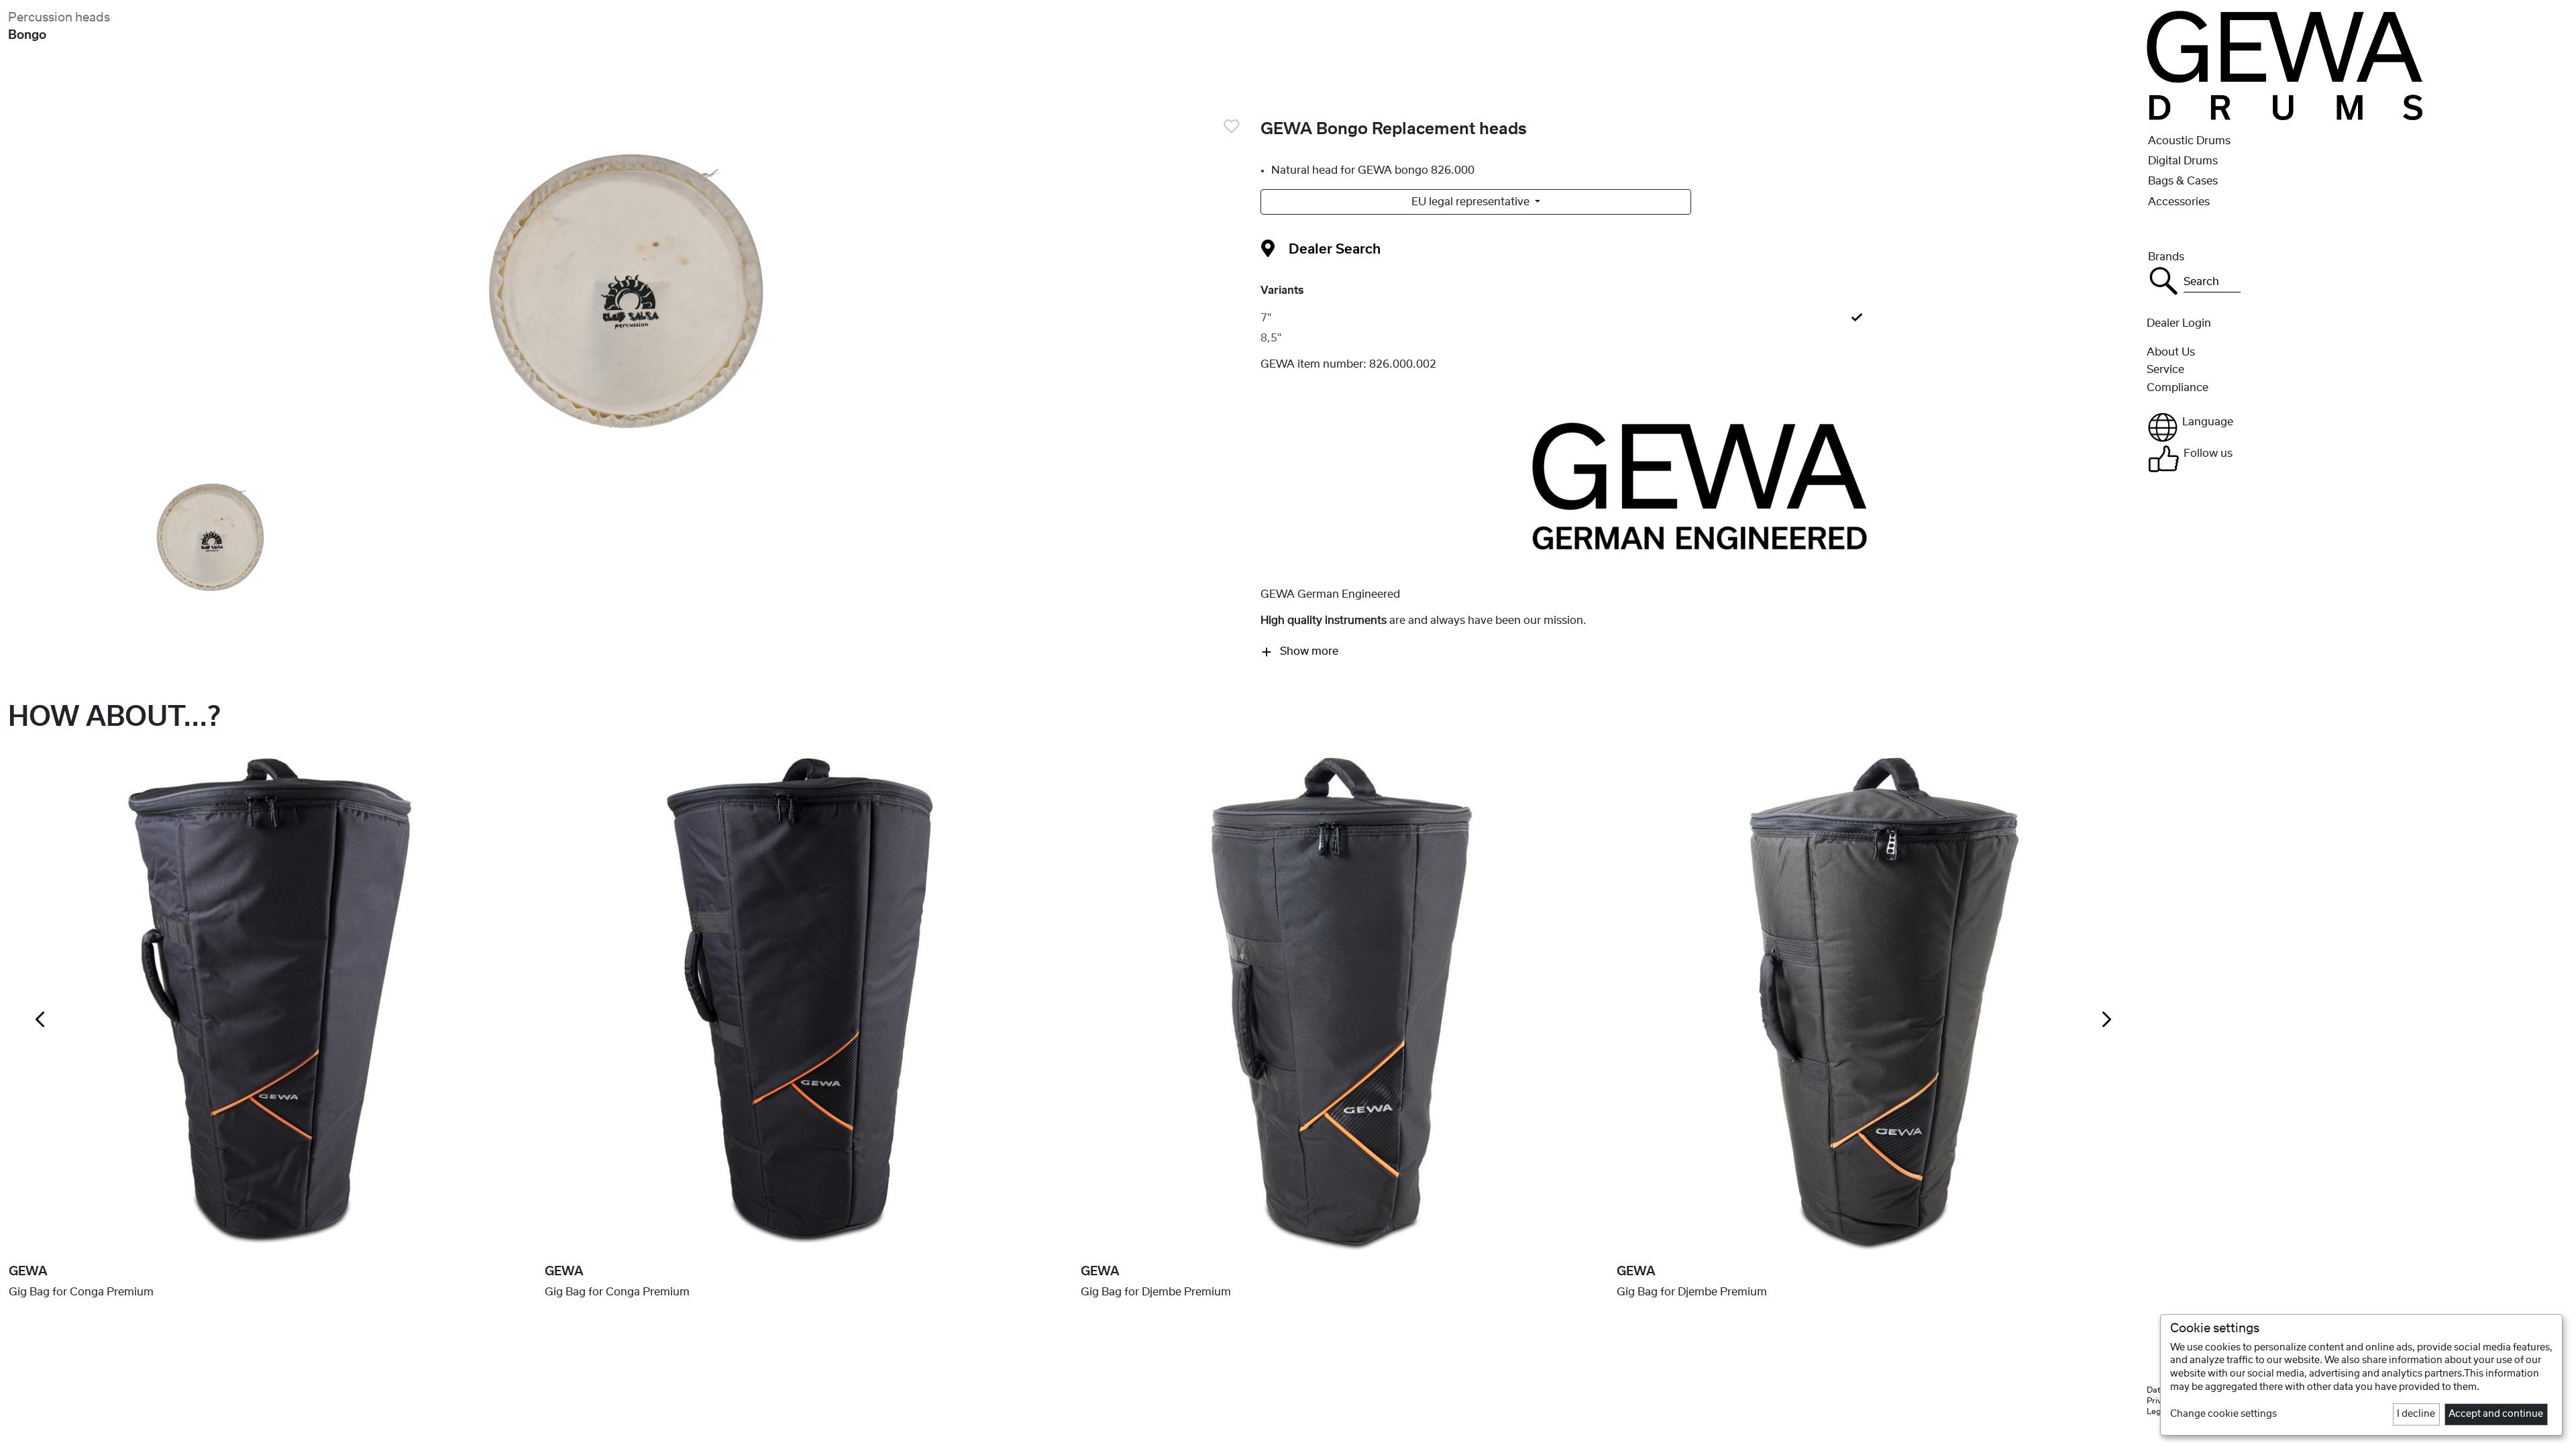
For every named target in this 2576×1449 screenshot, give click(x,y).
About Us (2171, 352)
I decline (2416, 1414)
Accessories (2179, 202)
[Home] (2285, 65)
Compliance (2178, 388)
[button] (2357, 427)
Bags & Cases (2183, 181)
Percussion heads (59, 18)
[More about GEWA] (1700, 486)
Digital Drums (2183, 161)
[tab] (1700, 318)
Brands (2166, 257)
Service (2165, 370)
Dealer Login (2179, 323)
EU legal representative (1472, 202)
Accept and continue (2496, 1414)
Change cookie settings (2223, 1414)
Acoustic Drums (2189, 141)
